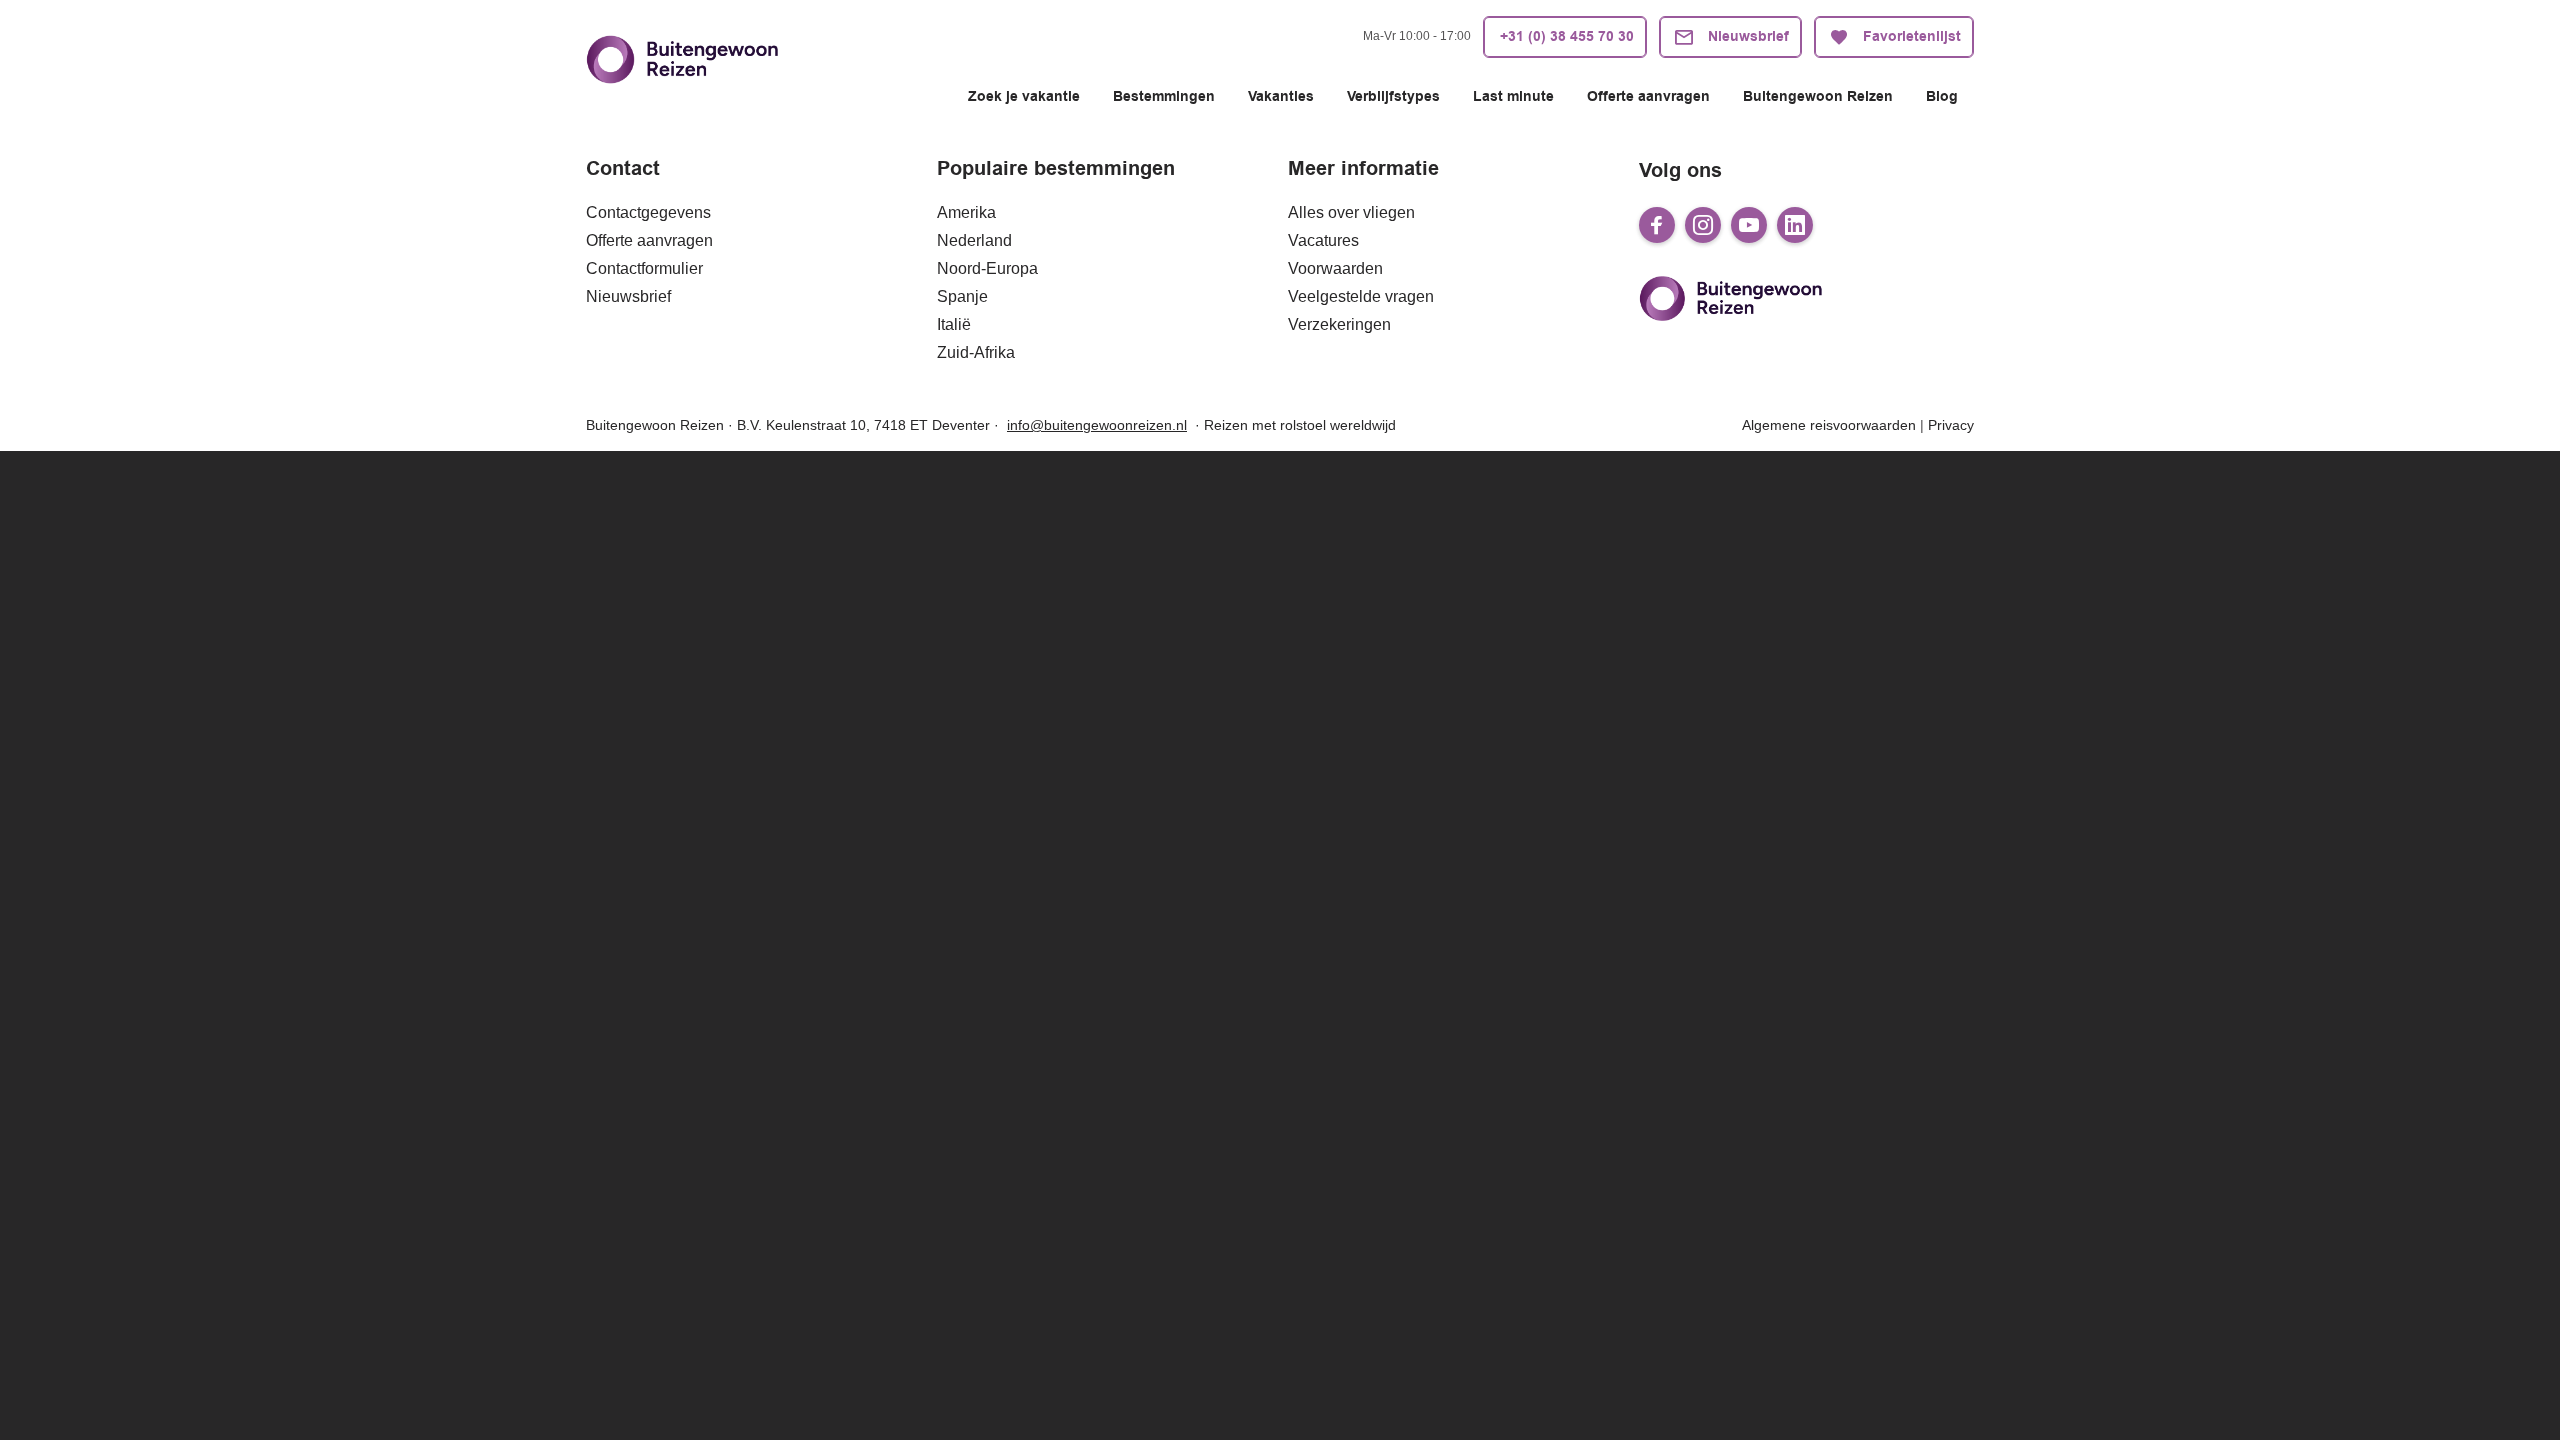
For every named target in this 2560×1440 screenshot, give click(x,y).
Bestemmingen (1164, 97)
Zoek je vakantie (1024, 97)
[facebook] (1657, 225)
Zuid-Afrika (976, 352)
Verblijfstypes (1393, 97)
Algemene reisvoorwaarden (1829, 425)
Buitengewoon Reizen (1818, 97)
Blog (1942, 97)
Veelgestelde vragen (1361, 296)
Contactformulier (644, 268)
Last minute (1513, 97)
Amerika (966, 212)
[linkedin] (1795, 225)
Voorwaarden (1335, 268)
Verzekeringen (1339, 324)
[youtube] (1749, 225)
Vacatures (1323, 240)
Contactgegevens (648, 212)
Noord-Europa (987, 268)
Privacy (1951, 425)
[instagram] (1703, 225)
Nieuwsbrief (628, 296)
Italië (954, 324)
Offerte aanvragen (1648, 97)
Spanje (962, 296)
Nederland (974, 240)
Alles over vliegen (1351, 212)
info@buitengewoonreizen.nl (1097, 425)
